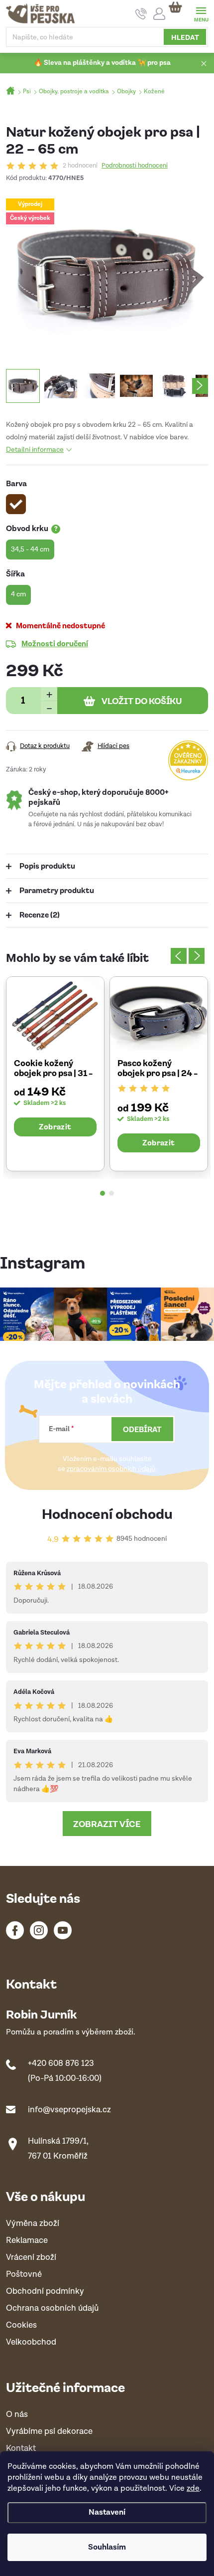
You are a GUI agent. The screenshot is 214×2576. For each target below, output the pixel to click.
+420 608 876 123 (61, 2063)
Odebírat (142, 1429)
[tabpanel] (55, 1074)
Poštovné (24, 2275)
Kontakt (21, 2449)
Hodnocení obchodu (107, 1513)
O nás (17, 2415)
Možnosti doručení (55, 643)
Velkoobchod (31, 2342)
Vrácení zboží (31, 2258)
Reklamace (27, 2241)
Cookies (21, 2325)
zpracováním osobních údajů (111, 1469)
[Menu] (201, 13)
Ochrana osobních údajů (52, 2308)
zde (193, 2488)
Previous (179, 956)
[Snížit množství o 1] (49, 707)
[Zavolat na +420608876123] (141, 14)
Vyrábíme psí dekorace (49, 2432)
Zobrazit (55, 1126)
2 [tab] (111, 1193)
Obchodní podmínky (45, 2292)
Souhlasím (107, 2547)
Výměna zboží (33, 2224)
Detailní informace (35, 450)
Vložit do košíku (142, 701)
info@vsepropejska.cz (69, 2110)
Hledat (185, 37)
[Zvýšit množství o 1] (49, 694)
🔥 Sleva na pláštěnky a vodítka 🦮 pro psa (102, 63)
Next (197, 956)
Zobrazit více (107, 1824)
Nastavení (107, 2512)
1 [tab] (103, 1193)
